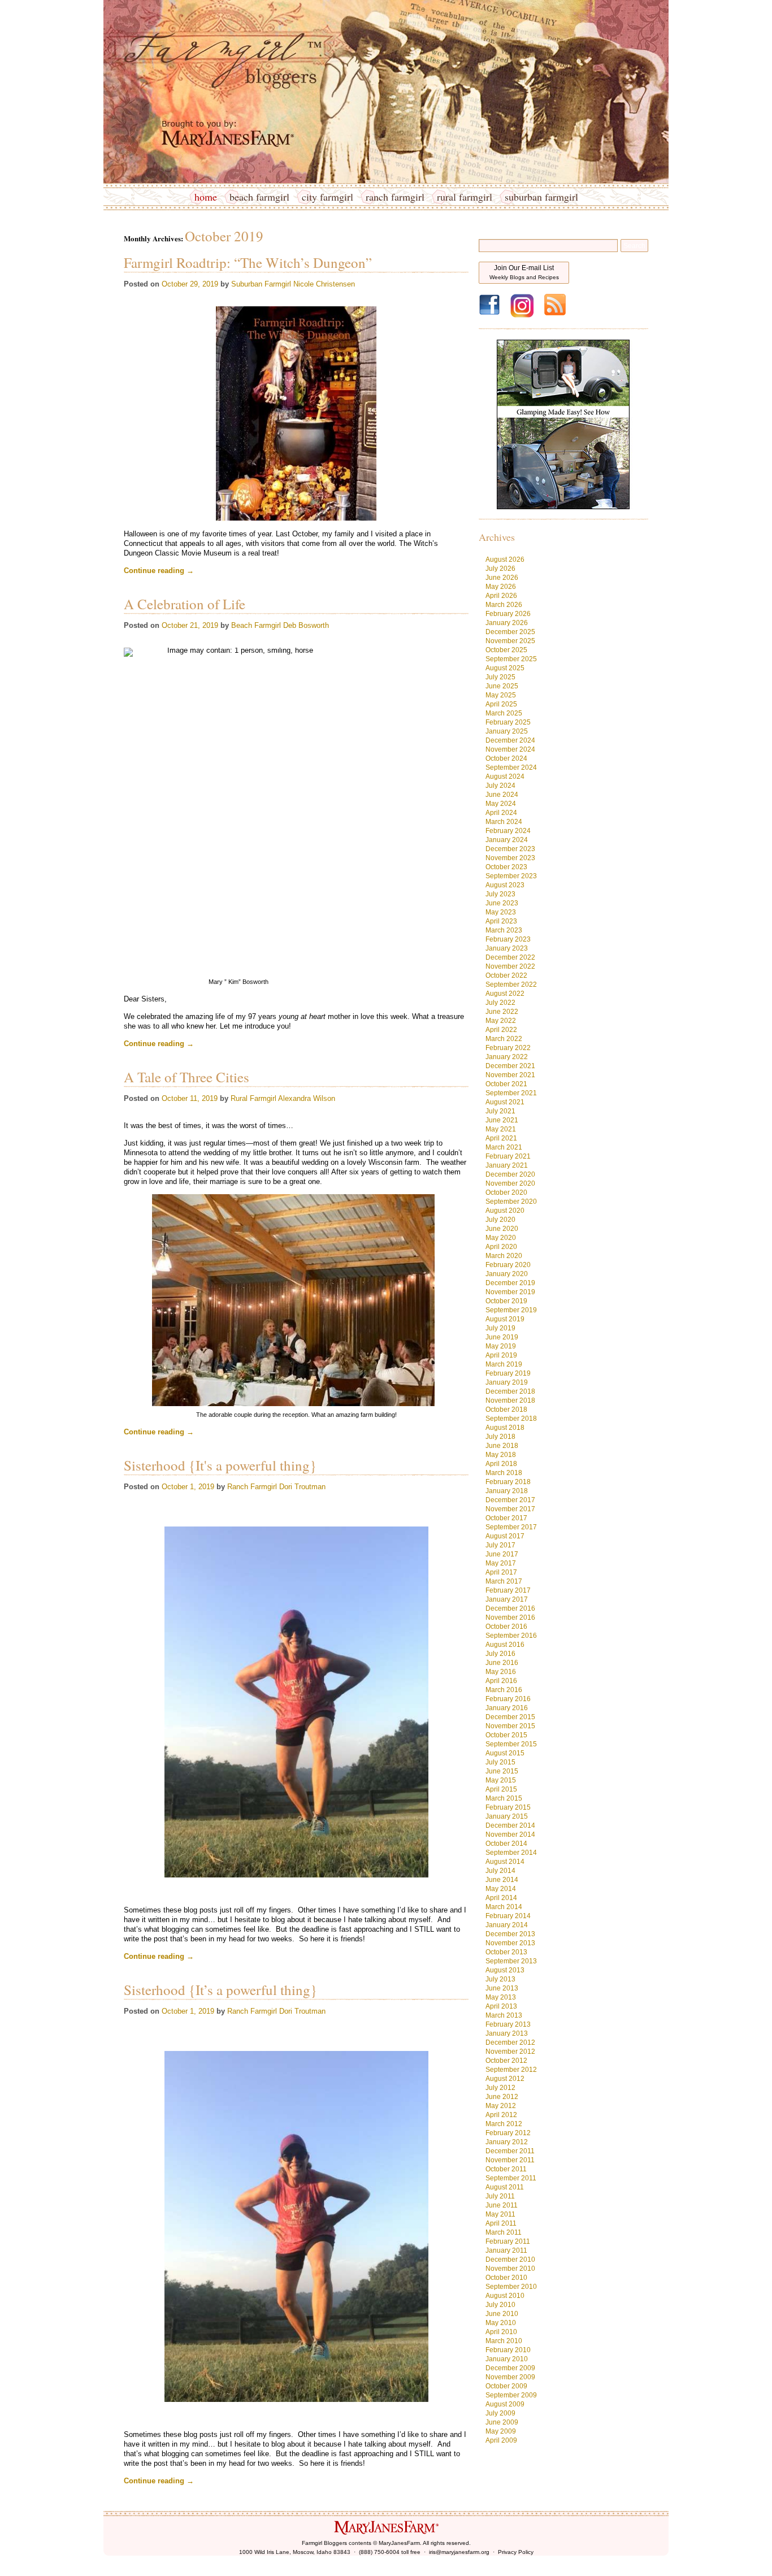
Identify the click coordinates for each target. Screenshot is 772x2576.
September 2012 (511, 2070)
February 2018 (508, 1482)
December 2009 (510, 2368)
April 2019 (501, 1355)
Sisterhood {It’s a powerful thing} (220, 1990)
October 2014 (506, 1844)
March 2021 (504, 1147)
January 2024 (507, 840)
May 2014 (501, 1889)
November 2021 (510, 1075)
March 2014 (504, 1907)
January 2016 (507, 1708)
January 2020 (507, 1274)
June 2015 (502, 1771)
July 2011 (500, 2196)
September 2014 (511, 1853)
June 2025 (502, 686)
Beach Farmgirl (259, 197)
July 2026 (500, 569)
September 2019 (511, 1310)
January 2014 (507, 1925)
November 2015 (510, 1726)
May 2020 (501, 1238)
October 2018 (506, 1410)
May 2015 (501, 1780)
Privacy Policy (516, 2552)
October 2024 (506, 758)
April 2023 (501, 921)
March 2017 (504, 1581)
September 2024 (511, 767)
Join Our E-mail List (524, 272)
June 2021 (502, 1120)
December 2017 (510, 1500)
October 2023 (506, 867)
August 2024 (505, 777)
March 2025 (504, 713)
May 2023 (501, 912)
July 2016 (500, 1654)
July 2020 (500, 1220)
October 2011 (506, 2169)
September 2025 (511, 659)
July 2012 (500, 2088)
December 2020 (510, 1174)
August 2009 (505, 2404)
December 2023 (510, 849)
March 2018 (504, 1473)
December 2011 (510, 2151)
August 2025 (505, 668)
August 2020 (505, 1211)
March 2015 (504, 1798)
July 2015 (500, 1762)
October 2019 (506, 1301)
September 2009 (511, 2395)
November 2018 (510, 1400)
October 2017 (506, 1518)
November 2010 (510, 2269)
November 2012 (510, 2052)
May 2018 (501, 1455)
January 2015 (507, 1816)
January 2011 (506, 2250)
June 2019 (502, 1337)
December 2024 (510, 740)
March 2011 (504, 2232)
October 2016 (506, 1627)
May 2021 (501, 1129)
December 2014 (510, 1825)
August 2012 (505, 2079)
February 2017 (508, 1590)
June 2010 (502, 2314)
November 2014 (510, 1835)
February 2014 (508, 1916)
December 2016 (510, 1608)
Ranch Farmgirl (395, 197)
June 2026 (502, 578)
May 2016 (501, 1672)
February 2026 (508, 614)
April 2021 (501, 1138)
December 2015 (510, 1717)
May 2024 (501, 804)
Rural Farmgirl (465, 197)
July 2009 (500, 2413)
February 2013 (508, 2024)
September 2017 (511, 1527)
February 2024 (508, 831)
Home (206, 197)
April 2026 (501, 596)
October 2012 (506, 2061)
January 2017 (507, 1599)
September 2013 (511, 1961)
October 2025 (506, 650)
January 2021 (507, 1165)
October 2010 (506, 2278)
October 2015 (506, 1735)
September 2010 (511, 2287)
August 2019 (505, 1319)
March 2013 (504, 2015)
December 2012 (510, 2042)
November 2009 (510, 2377)
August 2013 (505, 1970)
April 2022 (501, 1030)
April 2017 (501, 1572)
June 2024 (502, 795)
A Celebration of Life (185, 604)
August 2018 (505, 1428)
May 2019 (501, 1346)
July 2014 (500, 1871)
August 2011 (505, 2187)
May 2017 (501, 1563)
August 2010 (505, 2296)
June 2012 (502, 2097)
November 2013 (510, 1943)
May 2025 (501, 695)
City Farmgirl (328, 197)
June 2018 (502, 1446)
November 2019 (510, 1292)
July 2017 (500, 1545)
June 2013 (502, 1988)
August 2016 (505, 1645)
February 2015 (508, 1807)
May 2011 (500, 2214)
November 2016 (510, 1617)
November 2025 (510, 641)
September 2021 (511, 1093)
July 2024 (500, 786)
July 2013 (500, 1979)
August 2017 (505, 1536)
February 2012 (508, 2133)
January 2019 (507, 1382)
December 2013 (510, 1934)
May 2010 (501, 2323)
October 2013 (506, 1952)
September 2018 (511, 1419)
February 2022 (508, 1048)
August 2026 (505, 560)
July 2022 (500, 1003)
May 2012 (501, 2106)
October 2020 (506, 1192)
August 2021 (505, 1102)
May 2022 (501, 1021)
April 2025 (501, 704)
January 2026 (507, 623)
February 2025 (508, 722)
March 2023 (504, 930)
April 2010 (501, 2332)
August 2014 (505, 1862)
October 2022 (506, 975)
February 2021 (508, 1156)
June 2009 (502, 2422)
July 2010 (500, 2305)
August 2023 (505, 885)
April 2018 (501, 1464)
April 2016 (501, 1681)
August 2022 (505, 994)
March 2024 (504, 822)
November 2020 (510, 1183)
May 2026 (501, 587)
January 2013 (507, 2033)
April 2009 (501, 2440)
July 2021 (500, 1111)
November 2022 (510, 966)
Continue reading (159, 571)
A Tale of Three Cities (187, 1077)
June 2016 (502, 1663)
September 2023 (511, 876)
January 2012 (507, 2142)
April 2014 (501, 1898)
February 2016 (508, 1699)
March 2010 (504, 2341)
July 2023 (500, 894)
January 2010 (507, 2359)
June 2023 (502, 903)
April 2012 (501, 2115)
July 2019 (500, 1328)
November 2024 (510, 749)
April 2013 (501, 2006)
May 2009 (501, 2431)
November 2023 (510, 858)
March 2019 (504, 1364)
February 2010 (508, 2350)
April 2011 (501, 2223)
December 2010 (510, 2260)
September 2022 (511, 985)
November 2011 (510, 2160)
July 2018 (500, 1437)
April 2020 (501, 1247)
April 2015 (501, 1789)
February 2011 (508, 2241)
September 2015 (511, 1744)
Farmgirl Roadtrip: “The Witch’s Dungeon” (248, 263)
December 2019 (510, 1283)
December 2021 (510, 1066)
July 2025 (500, 677)
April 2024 (501, 813)
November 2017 (510, 1509)
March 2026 (504, 605)
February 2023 (508, 939)
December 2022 (510, 957)
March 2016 (504, 1690)
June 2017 (502, 1554)
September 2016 (511, 1636)
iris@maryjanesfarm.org (459, 2552)
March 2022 (504, 1039)
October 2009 (506, 2386)
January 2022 (507, 1057)
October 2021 (506, 1084)
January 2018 (507, 1491)
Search (634, 246)
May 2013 (501, 1997)
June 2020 (502, 1229)
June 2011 (502, 2205)
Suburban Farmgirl (541, 197)
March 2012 (504, 2124)
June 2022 (502, 1012)
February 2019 (508, 1373)
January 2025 (507, 731)
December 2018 (510, 1391)
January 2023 (507, 948)
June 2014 (502, 1880)
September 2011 (511, 2178)
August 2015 (505, 1753)
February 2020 (508, 1265)
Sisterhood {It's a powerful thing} (220, 1465)
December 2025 (510, 632)
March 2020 (504, 1256)
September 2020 (511, 1202)
